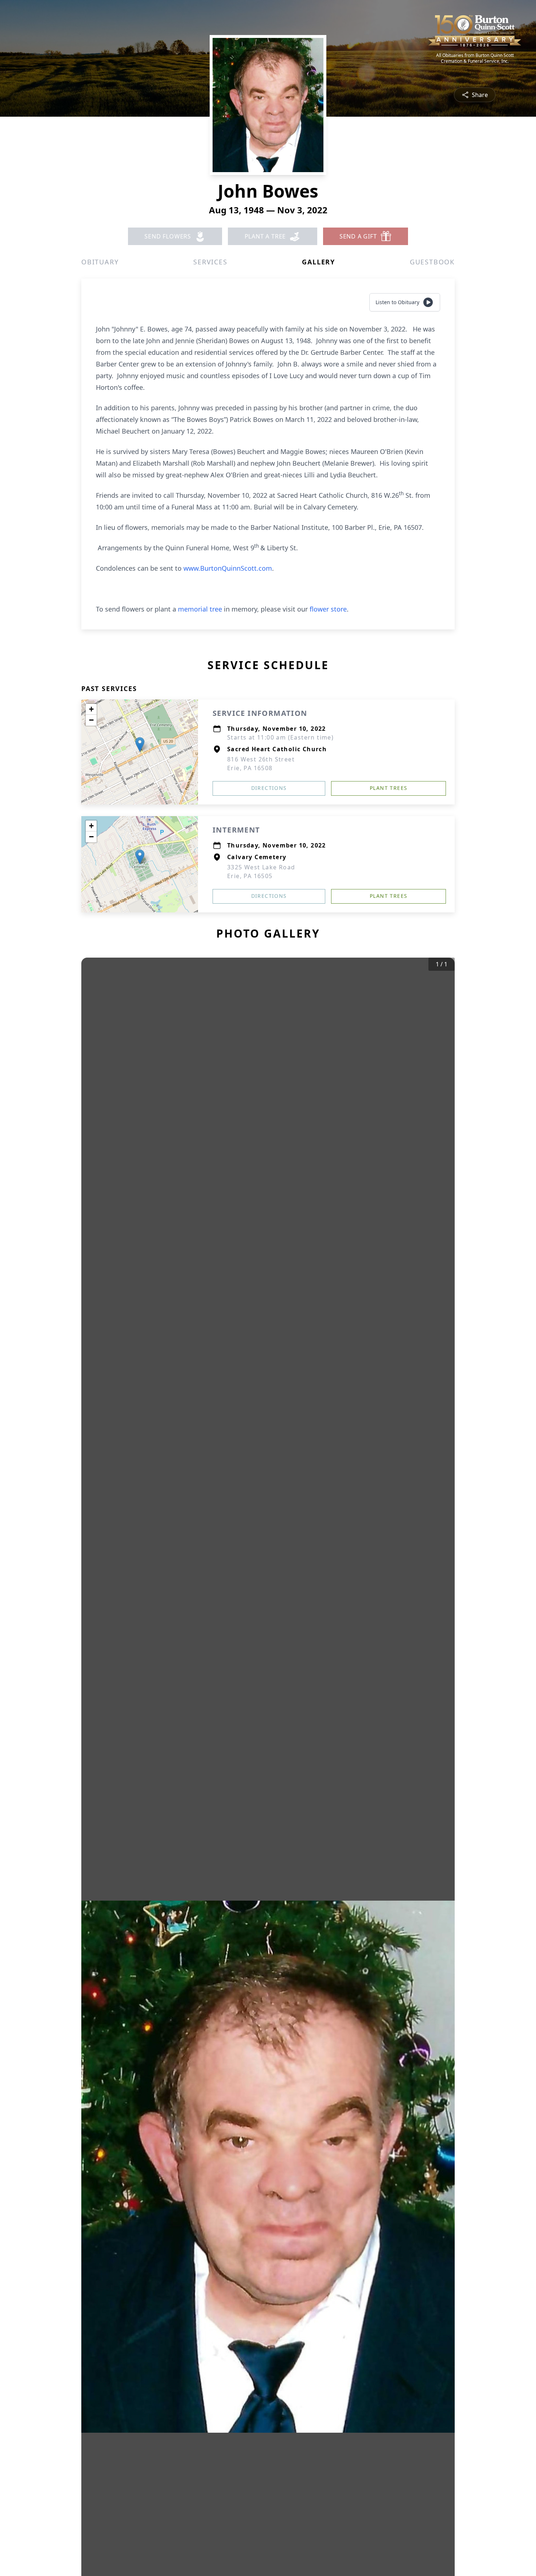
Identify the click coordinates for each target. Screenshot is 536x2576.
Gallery (319, 262)
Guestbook (432, 262)
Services (210, 262)
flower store (328, 609)
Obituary (100, 262)
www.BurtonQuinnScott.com (228, 568)
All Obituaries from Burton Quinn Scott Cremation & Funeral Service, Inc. (475, 58)
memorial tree (200, 609)
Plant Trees (389, 788)
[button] (140, 744)
